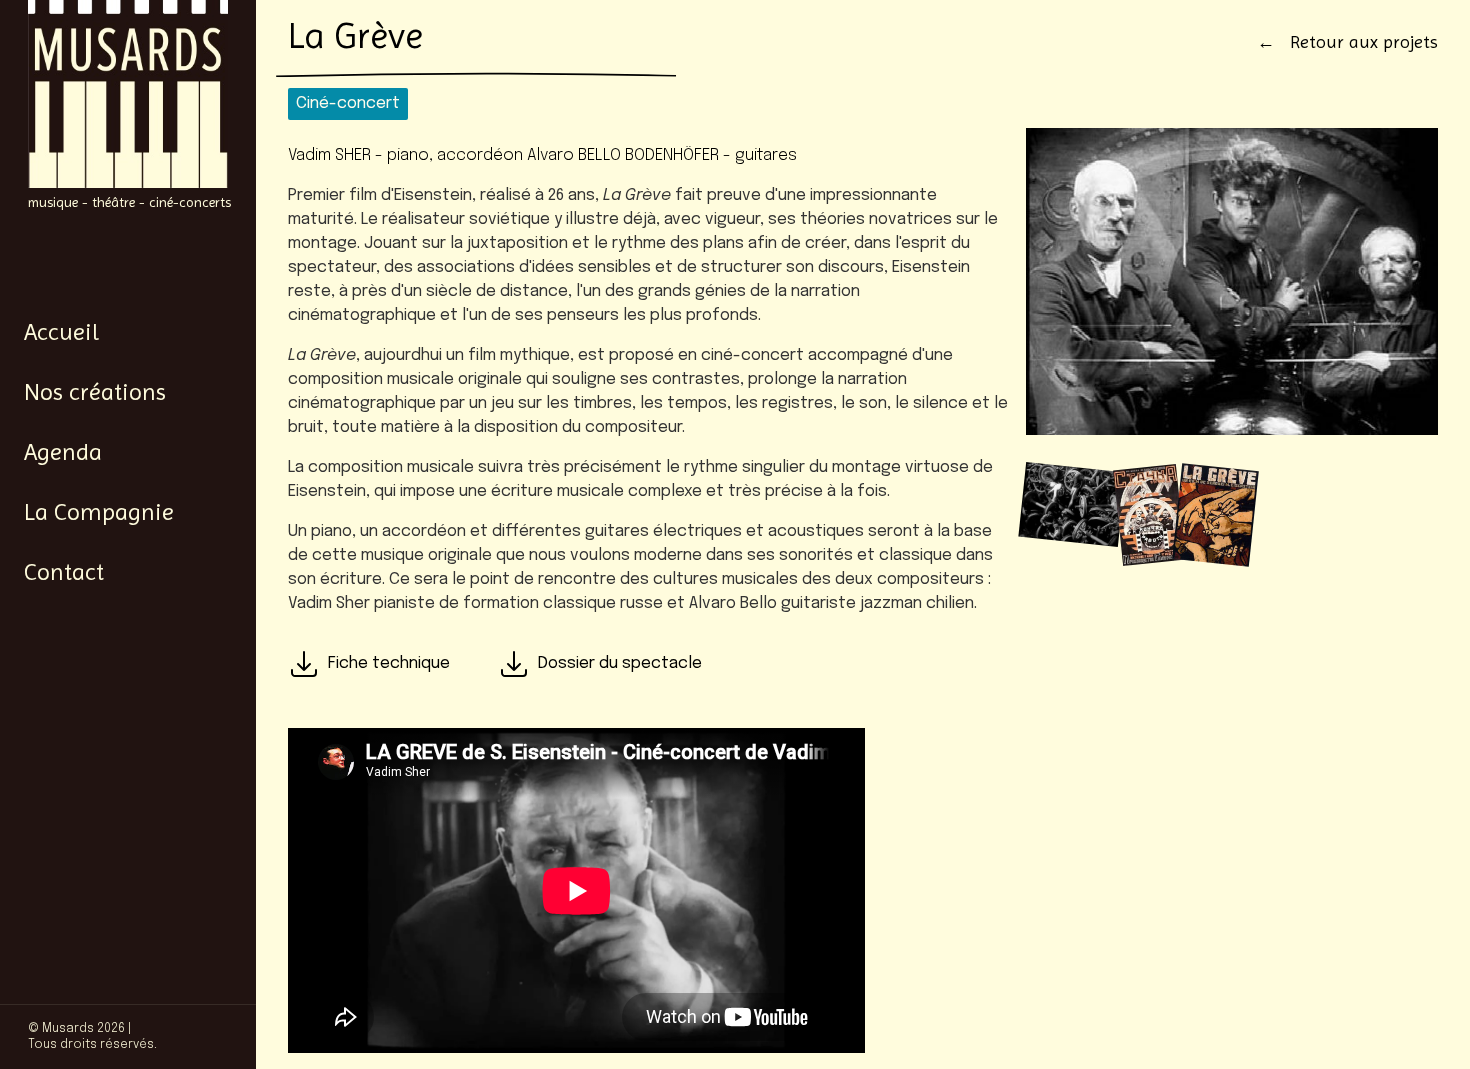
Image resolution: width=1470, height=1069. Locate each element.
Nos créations (95, 392)
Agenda (63, 452)
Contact (64, 572)
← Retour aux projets (1347, 41)
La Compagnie (99, 512)
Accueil (61, 332)
